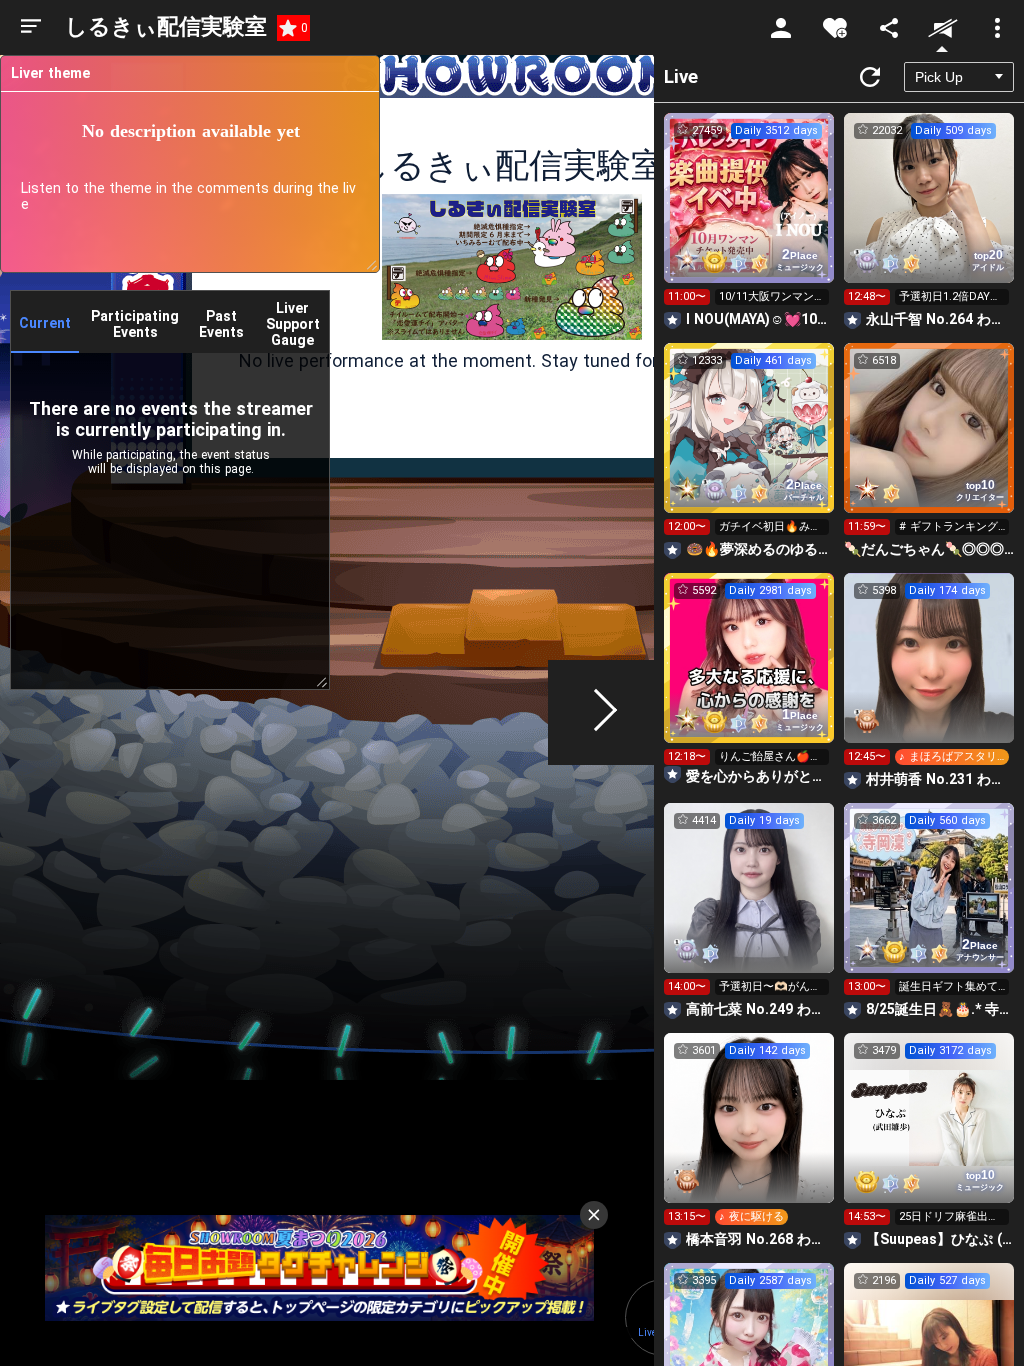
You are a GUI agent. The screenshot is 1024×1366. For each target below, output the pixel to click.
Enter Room (749, 216)
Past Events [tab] (221, 324)
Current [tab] (45, 323)
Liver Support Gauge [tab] (293, 324)
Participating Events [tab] (135, 324)
